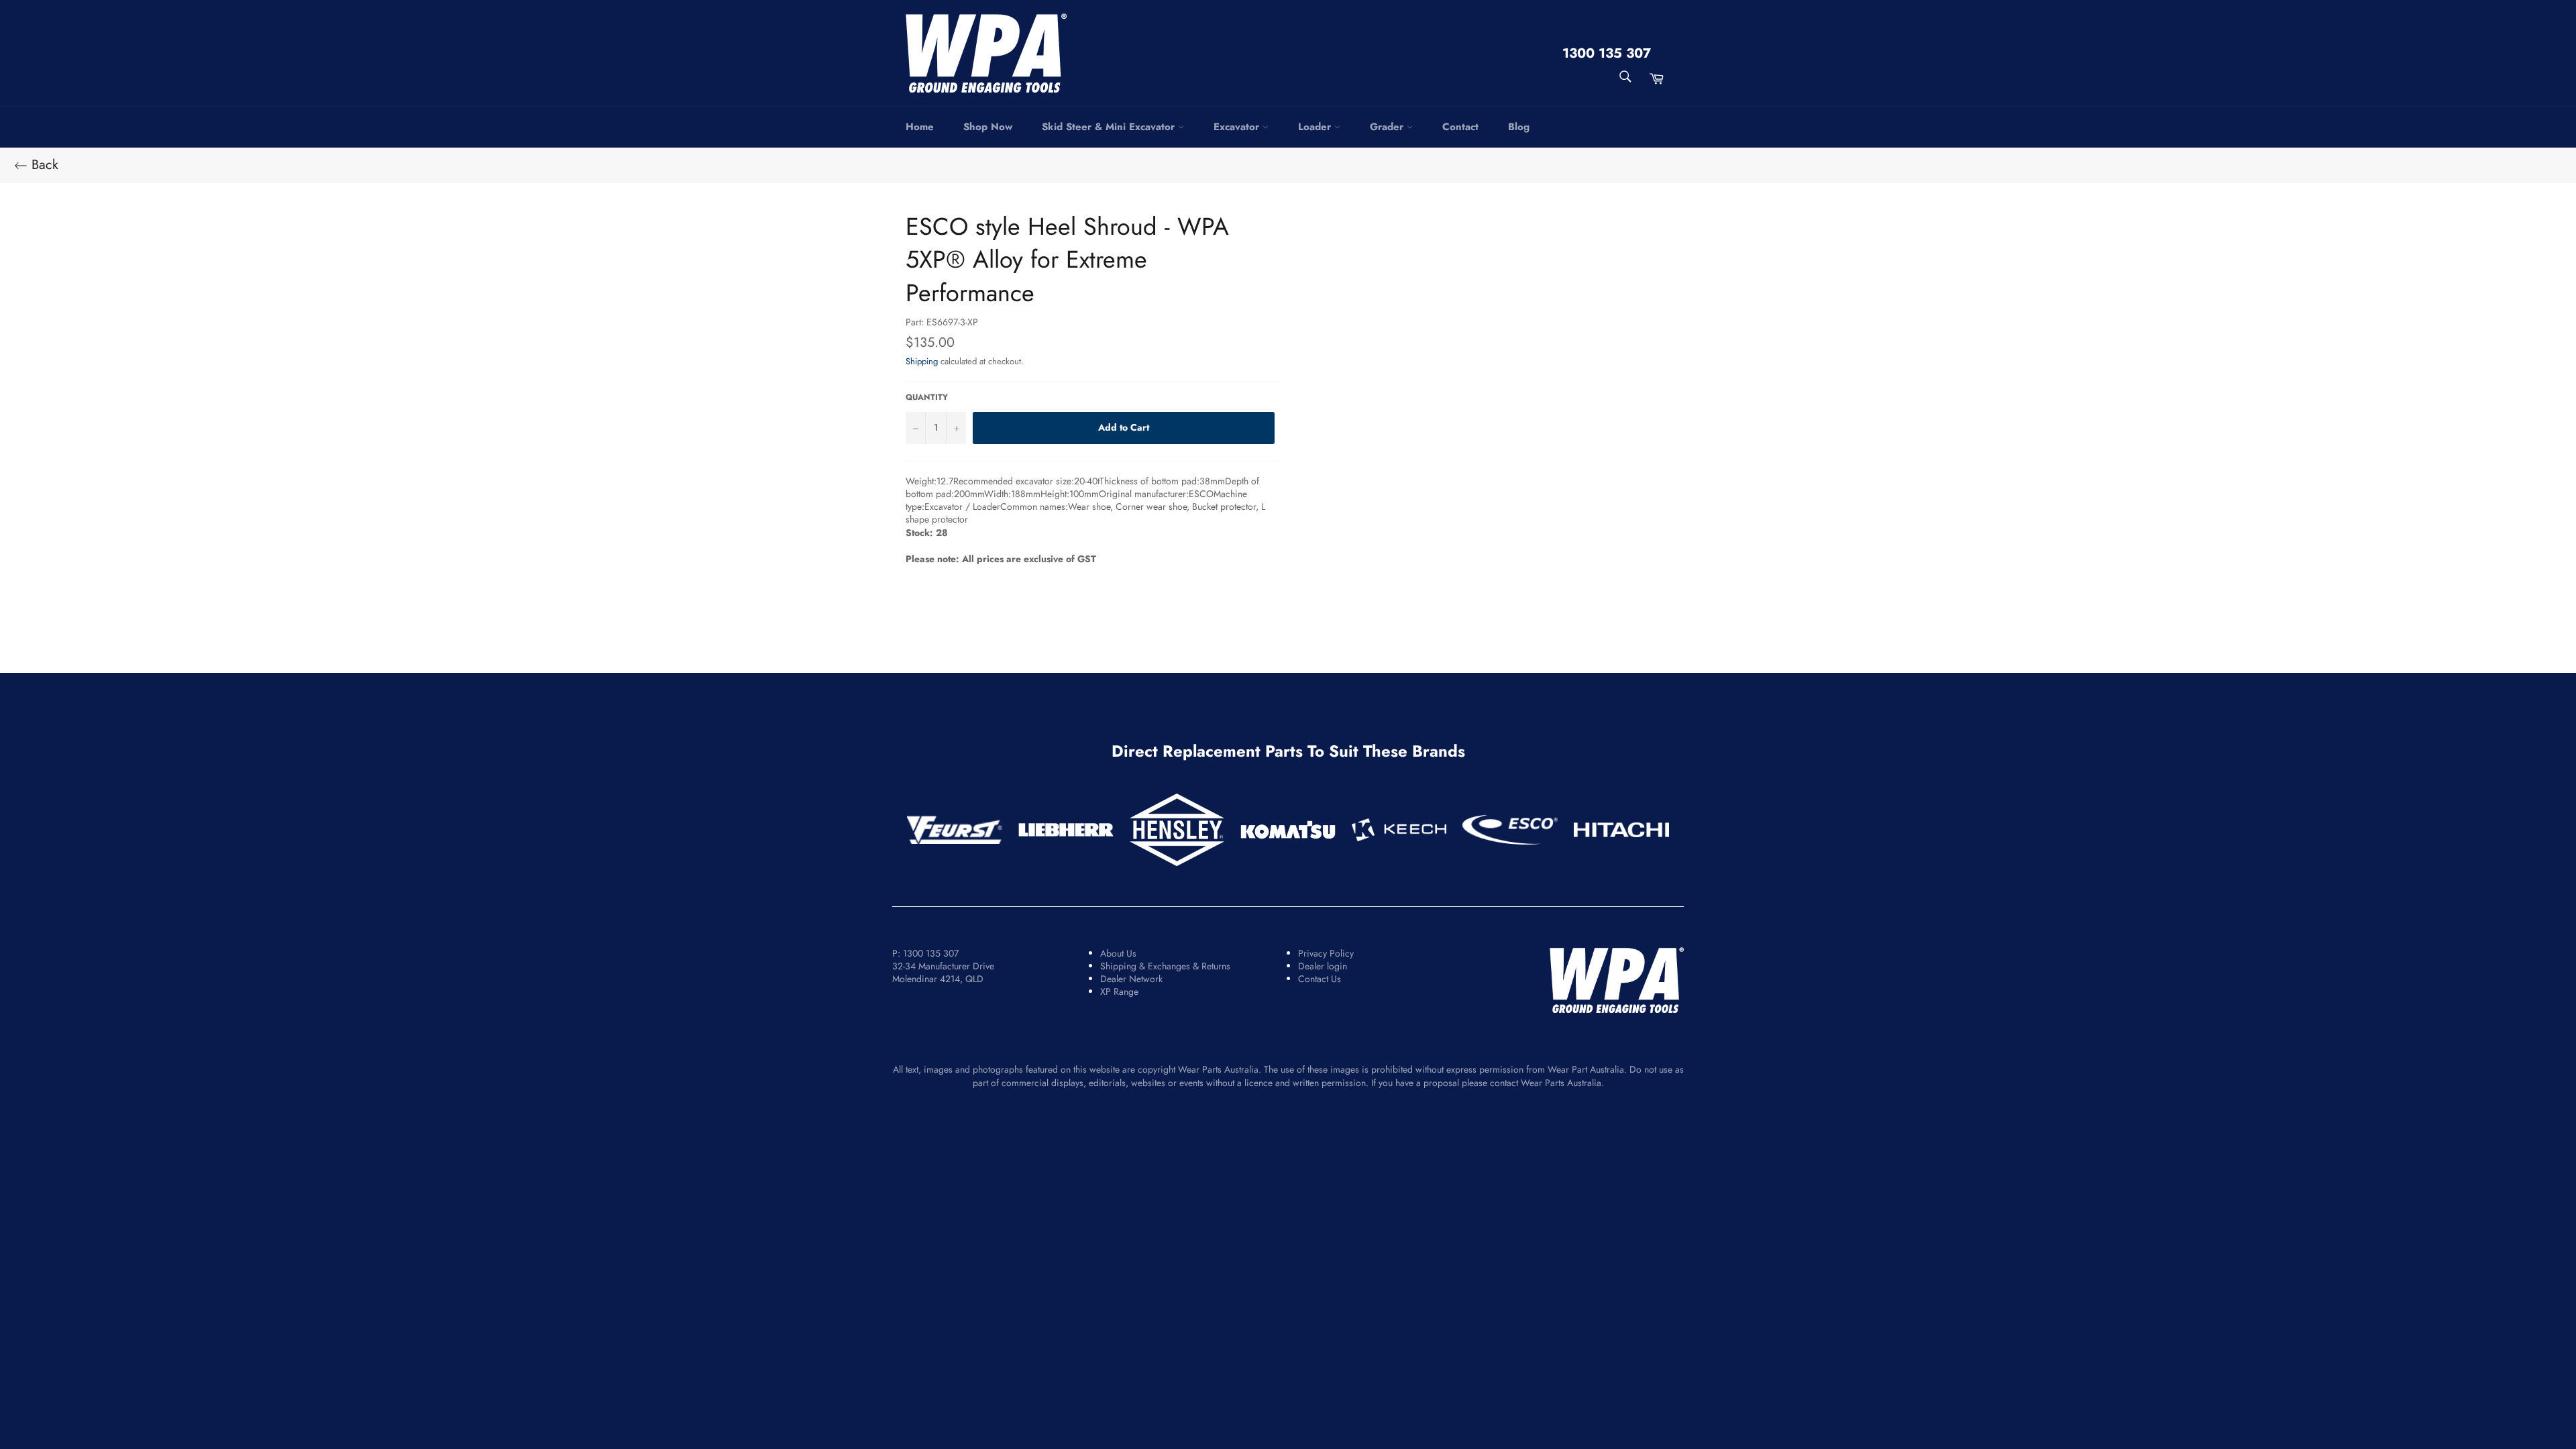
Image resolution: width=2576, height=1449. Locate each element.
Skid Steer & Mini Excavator (1110, 127)
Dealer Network (1131, 979)
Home (920, 127)
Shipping (922, 361)
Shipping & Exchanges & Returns (1165, 966)
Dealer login (1323, 966)
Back (43, 165)
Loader (1316, 127)
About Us (1118, 953)
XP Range (1119, 991)
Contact (1460, 127)
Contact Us (1320, 979)
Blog (1519, 127)
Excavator (1238, 127)
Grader (1388, 127)
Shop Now (988, 127)
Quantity (927, 397)
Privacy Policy (1326, 953)
